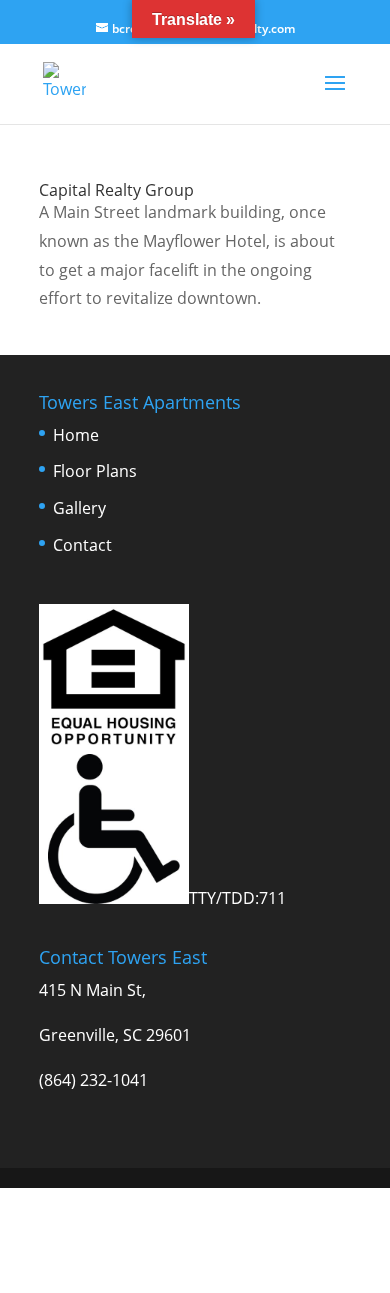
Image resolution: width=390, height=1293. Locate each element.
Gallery (79, 508)
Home (76, 435)
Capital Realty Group (116, 190)
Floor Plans (95, 471)
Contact (82, 545)
